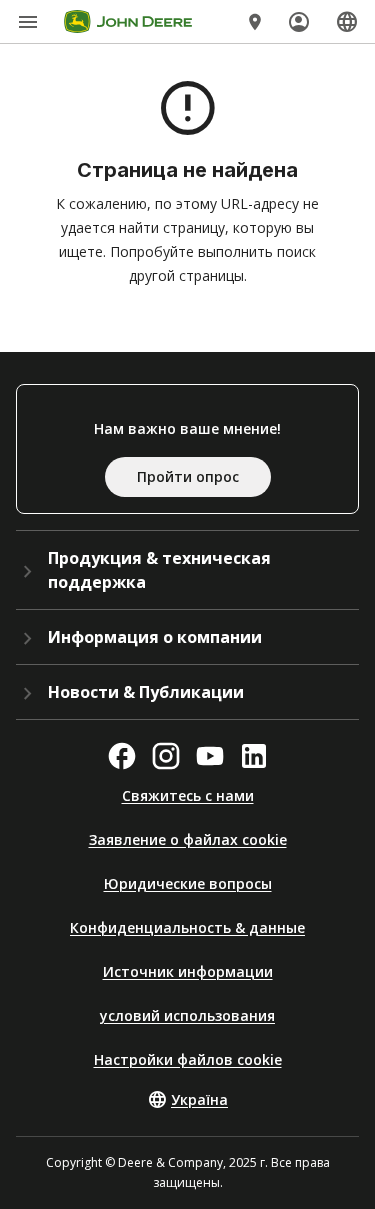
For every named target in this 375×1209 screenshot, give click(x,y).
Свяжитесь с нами (188, 795)
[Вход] (299, 22)
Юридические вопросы (188, 883)
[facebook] (122, 756)
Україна (199, 1099)
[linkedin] (254, 756)
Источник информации (188, 971)
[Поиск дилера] (255, 22)
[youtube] (210, 756)
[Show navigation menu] (28, 22)
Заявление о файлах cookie (188, 839)
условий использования (187, 1015)
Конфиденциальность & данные (187, 927)
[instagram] (166, 756)
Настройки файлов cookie (188, 1059)
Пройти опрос (188, 476)
